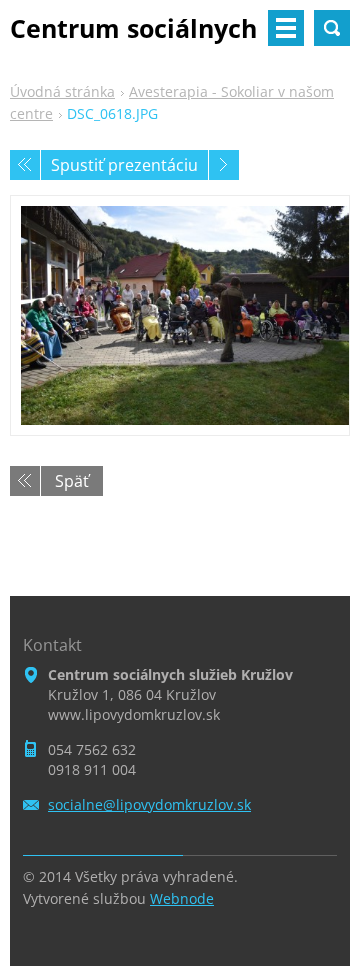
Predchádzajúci (25, 165)
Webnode (182, 898)
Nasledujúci (224, 165)
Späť (72, 481)
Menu (286, 28)
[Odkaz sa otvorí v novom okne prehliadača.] (180, 315)
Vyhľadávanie (332, 28)
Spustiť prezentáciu (124, 165)
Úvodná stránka (62, 91)
